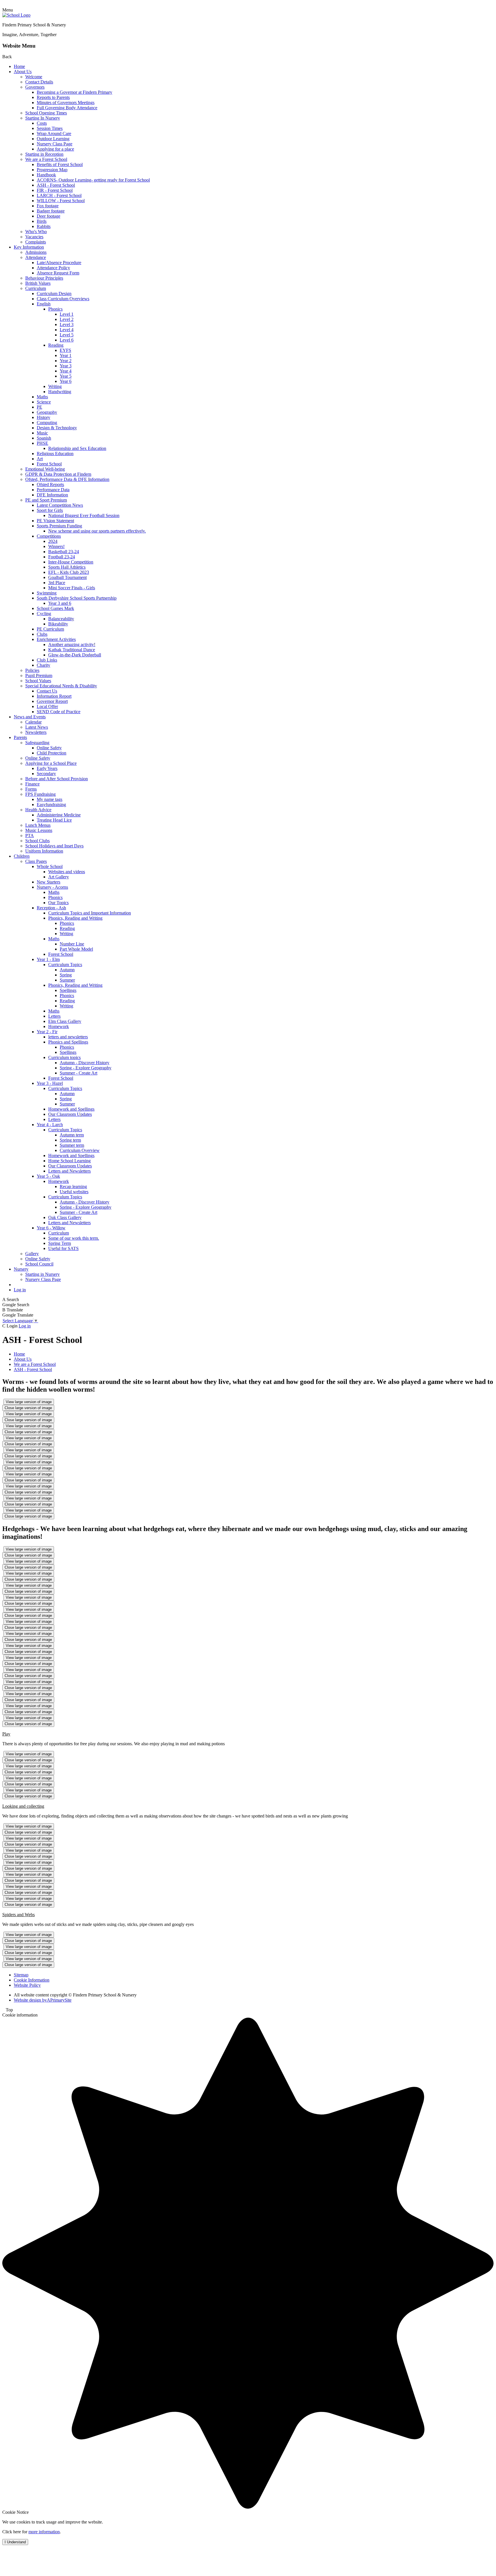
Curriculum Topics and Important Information (90, 913)
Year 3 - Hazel (50, 1083)
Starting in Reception (44, 154)
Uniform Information (44, 851)
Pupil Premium (39, 675)
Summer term (72, 1145)
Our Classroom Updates (70, 1114)
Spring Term (60, 1243)
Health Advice (38, 810)
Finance (32, 784)
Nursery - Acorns (52, 887)
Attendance (36, 257)
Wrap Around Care (54, 133)
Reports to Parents (53, 97)
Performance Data (53, 490)
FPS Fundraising (40, 794)
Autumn (67, 970)
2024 (53, 541)
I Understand (15, 2542)
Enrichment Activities (56, 639)
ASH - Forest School (56, 185)
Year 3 (66, 366)
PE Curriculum (50, 629)
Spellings (68, 990)
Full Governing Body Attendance (67, 108)
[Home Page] (16, 15)
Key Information (29, 247)
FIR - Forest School (55, 190)
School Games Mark (55, 608)
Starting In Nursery (43, 118)
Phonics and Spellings (68, 1042)
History (43, 417)
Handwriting (60, 392)
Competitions (49, 536)
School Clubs (37, 841)
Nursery (21, 1269)
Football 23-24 (62, 557)
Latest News (37, 727)
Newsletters (36, 732)
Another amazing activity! (72, 645)
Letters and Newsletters (69, 1171)
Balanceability (61, 619)
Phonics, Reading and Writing (75, 918)
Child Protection (52, 753)
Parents (20, 737)
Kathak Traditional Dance (72, 650)
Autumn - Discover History (85, 1063)
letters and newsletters (68, 1037)
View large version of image (29, 1402)
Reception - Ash (51, 908)
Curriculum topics (64, 1057)
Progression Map (52, 170)
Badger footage (51, 211)
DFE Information (52, 495)
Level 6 (67, 340)
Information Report (54, 696)
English (44, 304)
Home (19, 66)
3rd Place (57, 583)
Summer (67, 980)
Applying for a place (55, 149)
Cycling (44, 614)
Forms (31, 789)
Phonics (55, 309)
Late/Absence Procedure (59, 263)
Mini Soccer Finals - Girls (72, 588)
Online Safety (49, 748)
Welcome (34, 77)
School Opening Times (46, 113)
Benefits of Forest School (60, 164)
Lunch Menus (38, 825)
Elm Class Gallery (65, 1021)
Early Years (47, 768)
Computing (47, 423)
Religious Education (55, 454)
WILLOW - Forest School (61, 201)
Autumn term (72, 1135)
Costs (42, 123)
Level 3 (67, 324)
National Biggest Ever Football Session (84, 515)
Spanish (44, 438)
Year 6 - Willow (51, 1228)
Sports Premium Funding (59, 526)
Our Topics (58, 903)
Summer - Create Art (79, 1073)
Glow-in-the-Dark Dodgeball (75, 655)
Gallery (32, 1254)
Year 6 (66, 381)
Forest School (49, 464)
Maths (42, 397)
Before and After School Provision (57, 779)
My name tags (50, 799)
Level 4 (67, 330)
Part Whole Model (76, 949)
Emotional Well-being (45, 469)
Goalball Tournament (67, 577)
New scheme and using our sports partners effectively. (97, 531)
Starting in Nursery (42, 1274)
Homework (59, 1026)
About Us (23, 72)
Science (44, 402)
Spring (66, 975)
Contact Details (39, 82)
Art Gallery (59, 877)
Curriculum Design (54, 294)
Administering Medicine (59, 815)
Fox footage (48, 206)
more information (44, 2532)
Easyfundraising (51, 805)
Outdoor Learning (53, 139)
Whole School (50, 866)
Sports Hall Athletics (67, 567)
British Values (38, 283)
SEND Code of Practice (59, 712)
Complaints (36, 242)
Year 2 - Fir (47, 1032)
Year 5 (66, 376)
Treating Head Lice (54, 820)
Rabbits (44, 226)
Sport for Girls (50, 510)
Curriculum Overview (80, 1150)
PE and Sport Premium (46, 500)
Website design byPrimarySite (43, 2000)
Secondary (46, 774)
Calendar (33, 722)
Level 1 (67, 314)
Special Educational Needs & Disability (61, 686)
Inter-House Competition (71, 562)
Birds (42, 221)
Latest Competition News (60, 505)
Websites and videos (67, 872)
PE (39, 407)
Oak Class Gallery (65, 1217)
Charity (43, 665)
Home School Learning (69, 1161)
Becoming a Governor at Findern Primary (74, 92)
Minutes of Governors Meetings (66, 103)
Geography (47, 412)
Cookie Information (32, 1980)
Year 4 (66, 371)
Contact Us (47, 691)
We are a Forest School (46, 159)
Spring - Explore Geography (86, 1068)
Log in (20, 1290)
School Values (38, 681)
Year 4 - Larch (50, 1125)
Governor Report (52, 701)
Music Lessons (39, 830)
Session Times (50, 128)
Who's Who (36, 232)
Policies (32, 670)
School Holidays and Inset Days (54, 846)
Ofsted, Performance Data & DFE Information (67, 479)
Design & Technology (57, 428)
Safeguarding (37, 743)
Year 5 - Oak (48, 1176)
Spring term (70, 1140)
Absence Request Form (58, 273)
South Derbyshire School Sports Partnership (77, 598)
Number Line (72, 944)
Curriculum (36, 288)
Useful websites (74, 1192)
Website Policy (27, 1985)
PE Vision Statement (55, 521)
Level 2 (67, 319)
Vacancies (34, 237)
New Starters (49, 882)
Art (40, 459)
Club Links (47, 660)
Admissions (36, 252)
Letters (54, 1016)
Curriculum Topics (65, 965)
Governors (35, 87)
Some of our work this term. (74, 1238)
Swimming (47, 593)
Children (22, 856)
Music (42, 433)
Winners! (56, 546)
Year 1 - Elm (48, 959)
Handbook (46, 175)
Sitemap (21, 1975)
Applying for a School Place (51, 763)
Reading (56, 345)
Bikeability (58, 624)
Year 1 (66, 355)
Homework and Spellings (71, 1109)
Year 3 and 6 (60, 603)
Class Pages (36, 861)
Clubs (42, 634)
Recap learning (73, 1186)
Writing (55, 386)
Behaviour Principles (44, 278)
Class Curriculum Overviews (63, 299)
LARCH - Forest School (59, 195)
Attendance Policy (53, 268)
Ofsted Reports (50, 484)
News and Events (30, 717)
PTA (30, 835)
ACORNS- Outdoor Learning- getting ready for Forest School (93, 180)
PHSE (42, 443)
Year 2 (66, 361)
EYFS (65, 350)
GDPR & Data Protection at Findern (58, 474)
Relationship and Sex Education (77, 448)
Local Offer (47, 706)
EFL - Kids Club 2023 (69, 572)
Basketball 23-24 (64, 552)
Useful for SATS (63, 1248)
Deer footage (49, 216)
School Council (39, 1264)
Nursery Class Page (55, 144)
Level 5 (67, 335)
